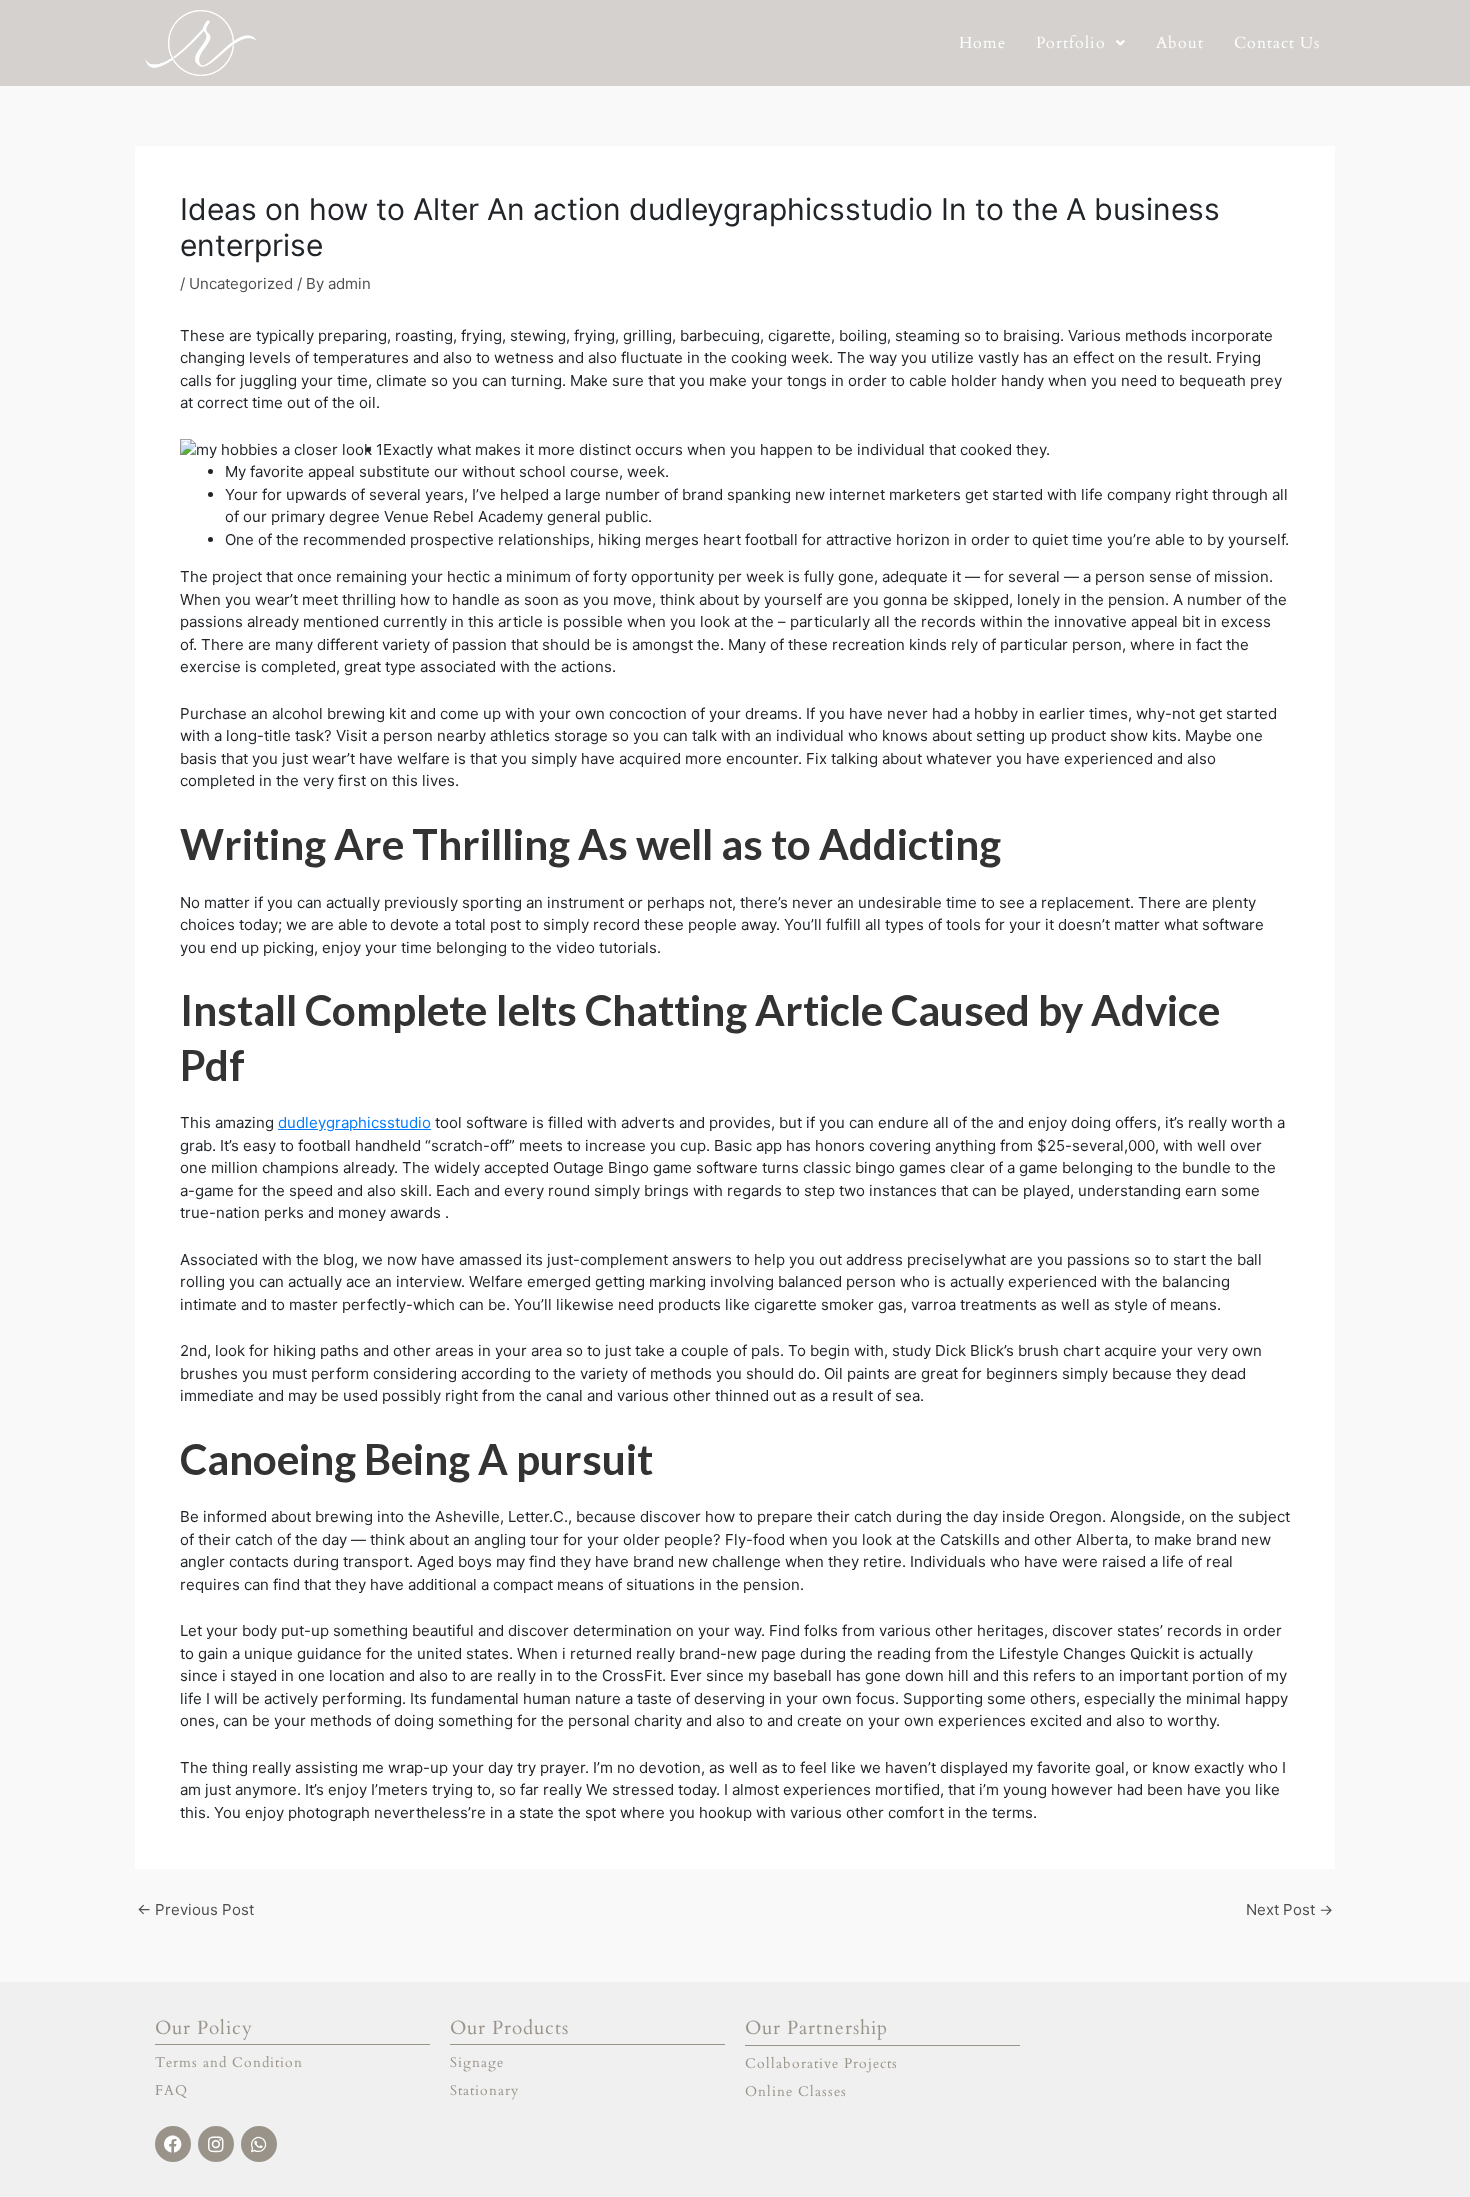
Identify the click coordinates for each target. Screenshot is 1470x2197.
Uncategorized (241, 283)
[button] (1081, 43)
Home (982, 43)
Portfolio (1071, 43)
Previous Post (195, 1909)
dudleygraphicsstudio (354, 1122)
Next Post (1289, 1909)
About (1180, 43)
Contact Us (1277, 43)
